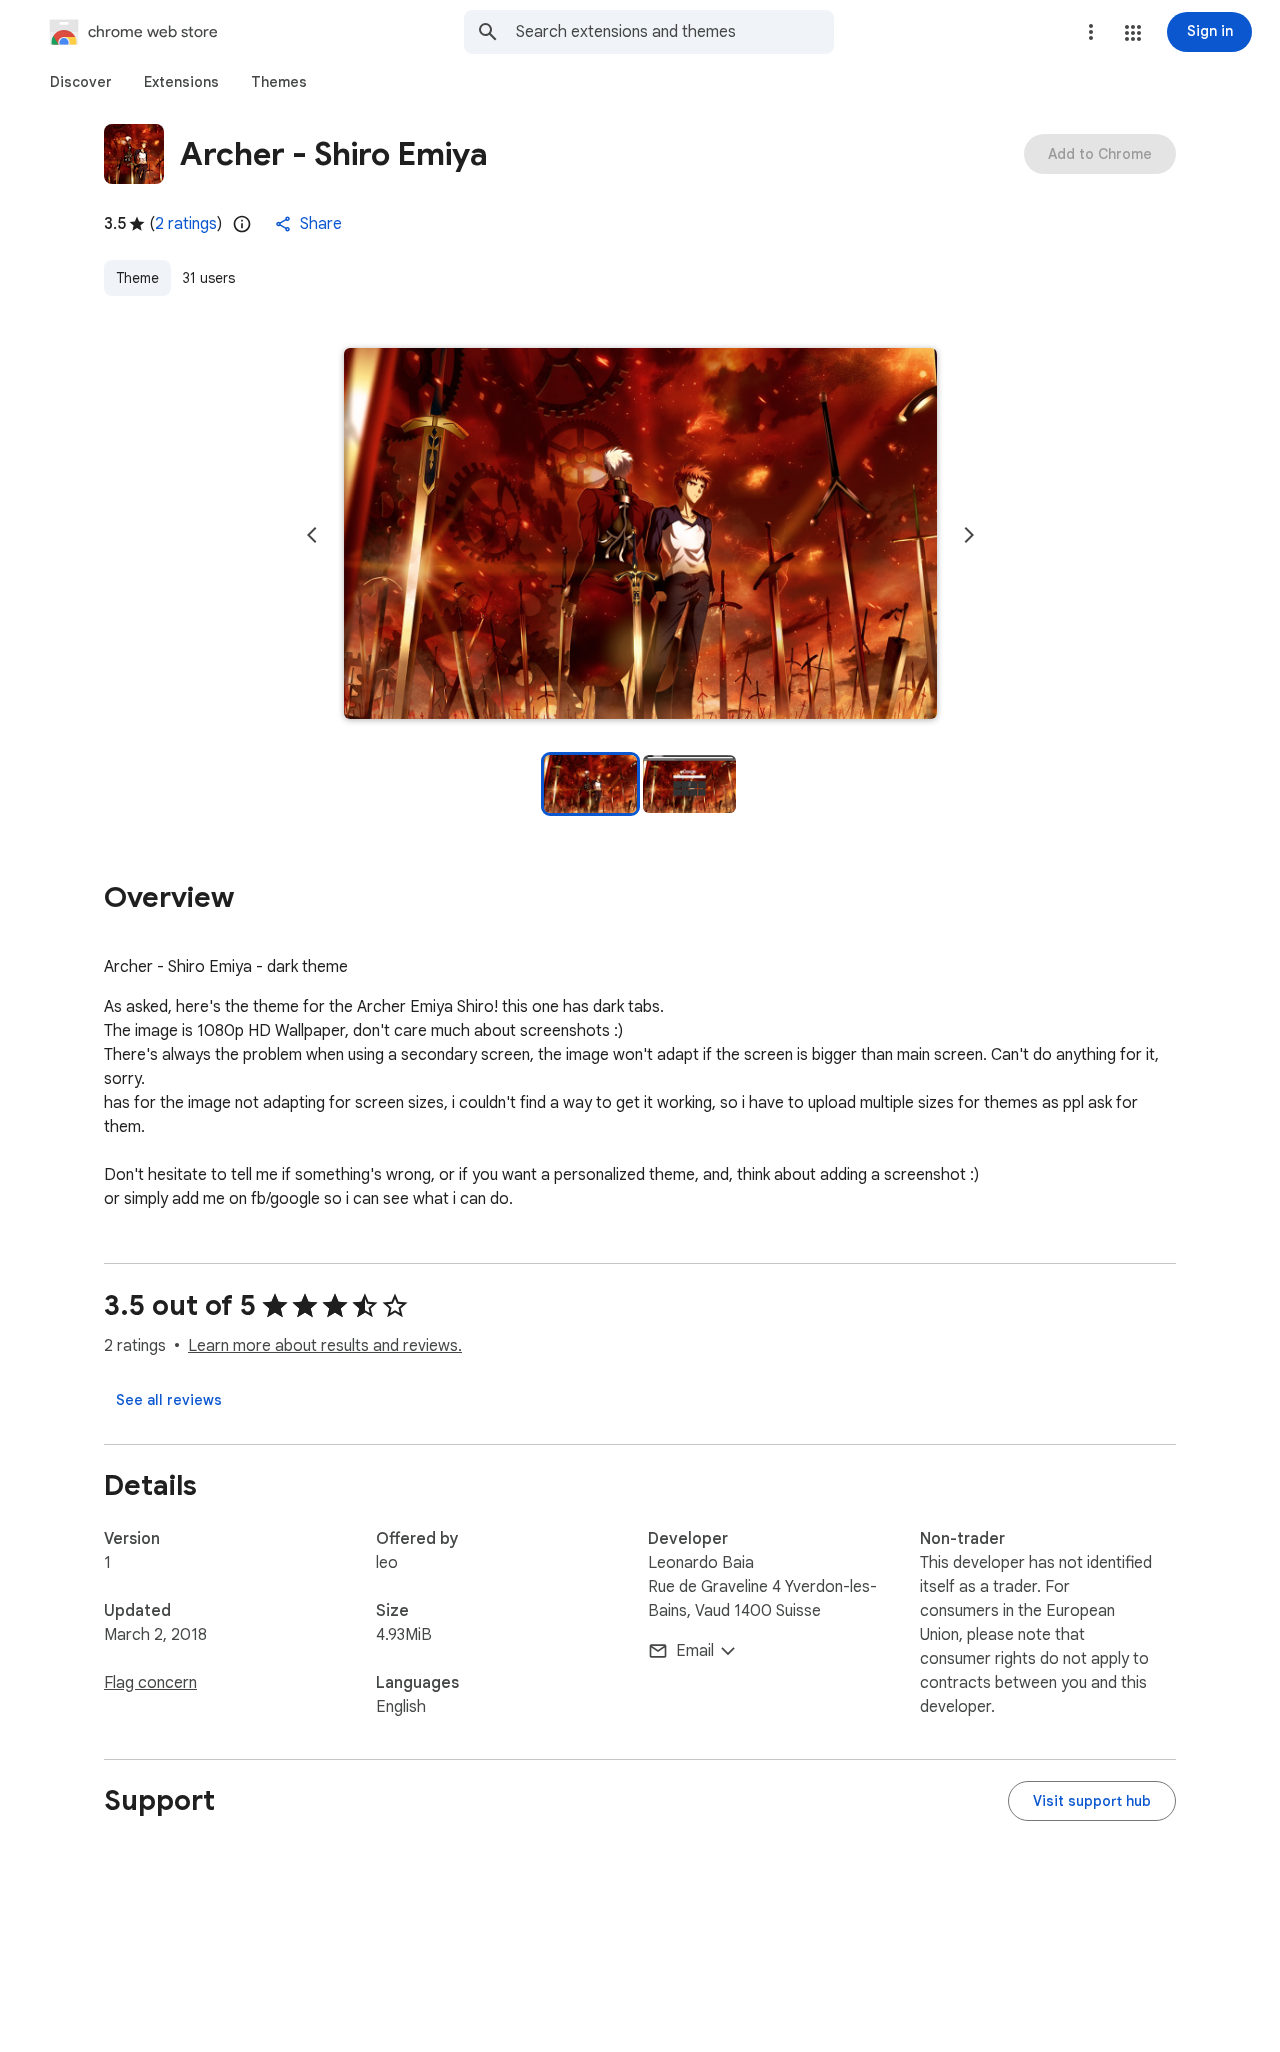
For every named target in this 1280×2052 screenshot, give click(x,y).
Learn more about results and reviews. (325, 1346)
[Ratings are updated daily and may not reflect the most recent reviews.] (242, 224)
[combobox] (675, 32)
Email (695, 1651)
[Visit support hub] (1092, 1801)
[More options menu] (1091, 32)
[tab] (81, 82)
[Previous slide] (312, 535)
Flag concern (150, 1683)
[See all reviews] (169, 1400)
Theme (137, 278)
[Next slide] (969, 535)
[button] (1133, 33)
